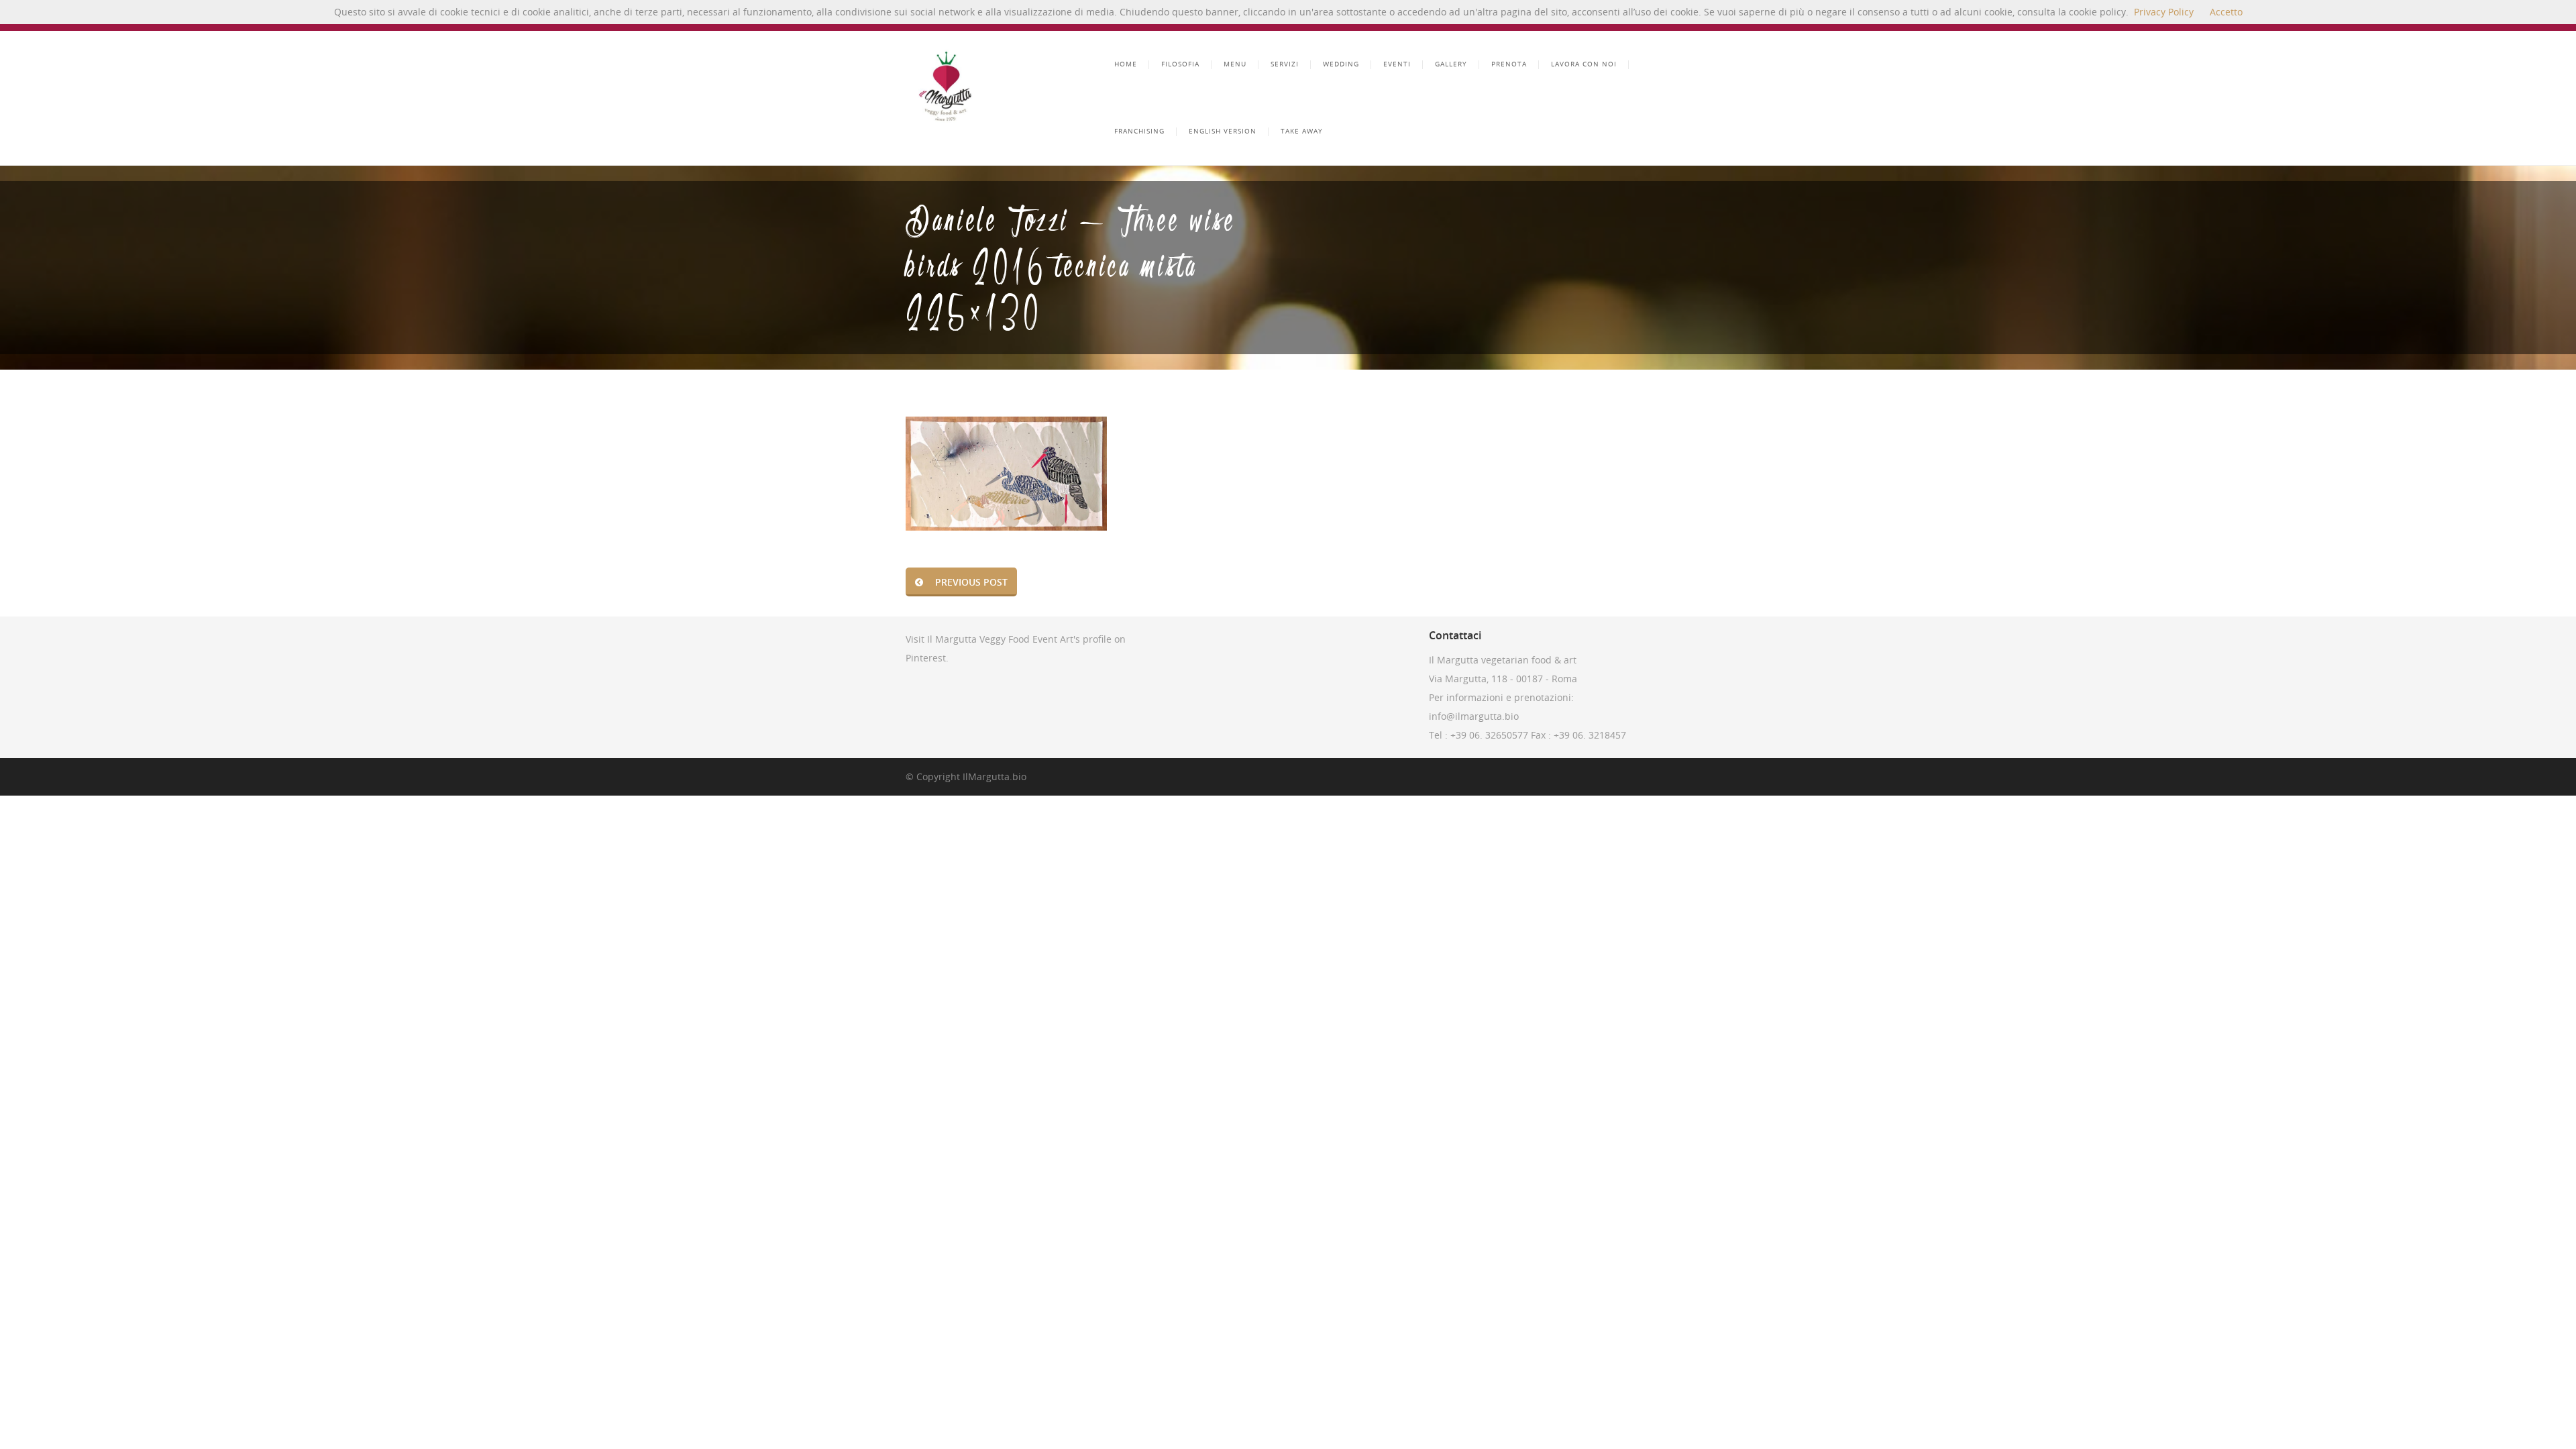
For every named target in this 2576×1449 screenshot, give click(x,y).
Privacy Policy (2164, 12)
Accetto (2226, 12)
